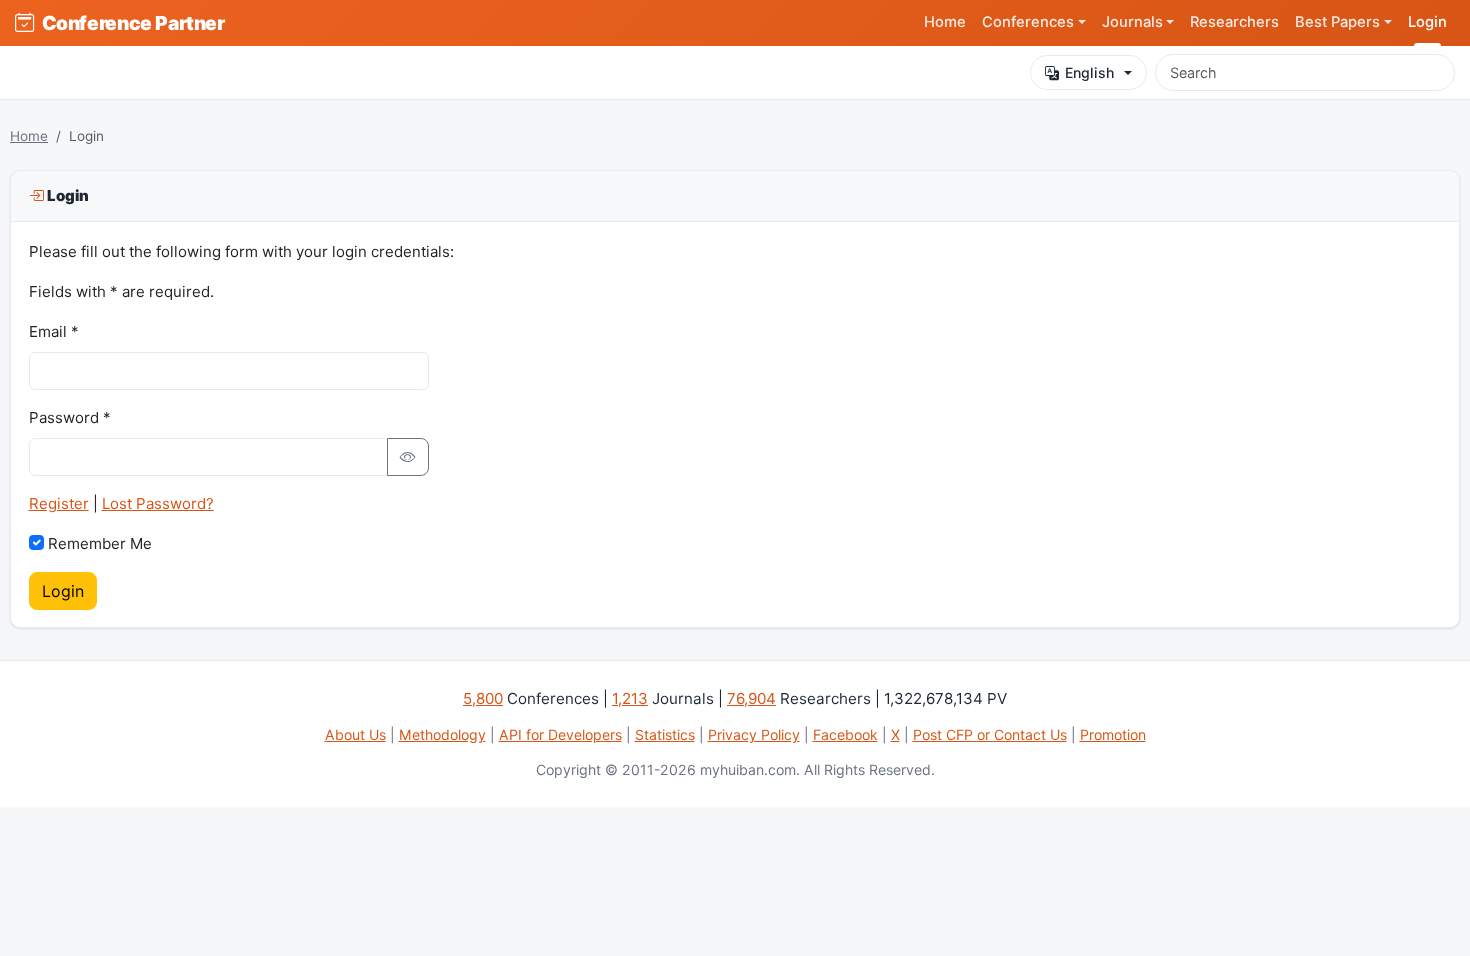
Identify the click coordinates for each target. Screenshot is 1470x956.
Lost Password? (158, 503)
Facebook (845, 734)
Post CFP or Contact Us (990, 734)
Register (59, 503)
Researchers (1234, 22)
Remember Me (100, 543)
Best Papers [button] (1337, 22)
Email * (54, 331)
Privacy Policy (754, 734)
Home (945, 22)
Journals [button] (1132, 22)
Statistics (665, 734)
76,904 (751, 698)
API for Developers (560, 734)
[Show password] (408, 457)
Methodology (442, 734)
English (1089, 72)
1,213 (630, 698)
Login (1427, 22)
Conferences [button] (1028, 22)
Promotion (1113, 734)
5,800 (483, 698)
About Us (355, 734)
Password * (70, 417)
